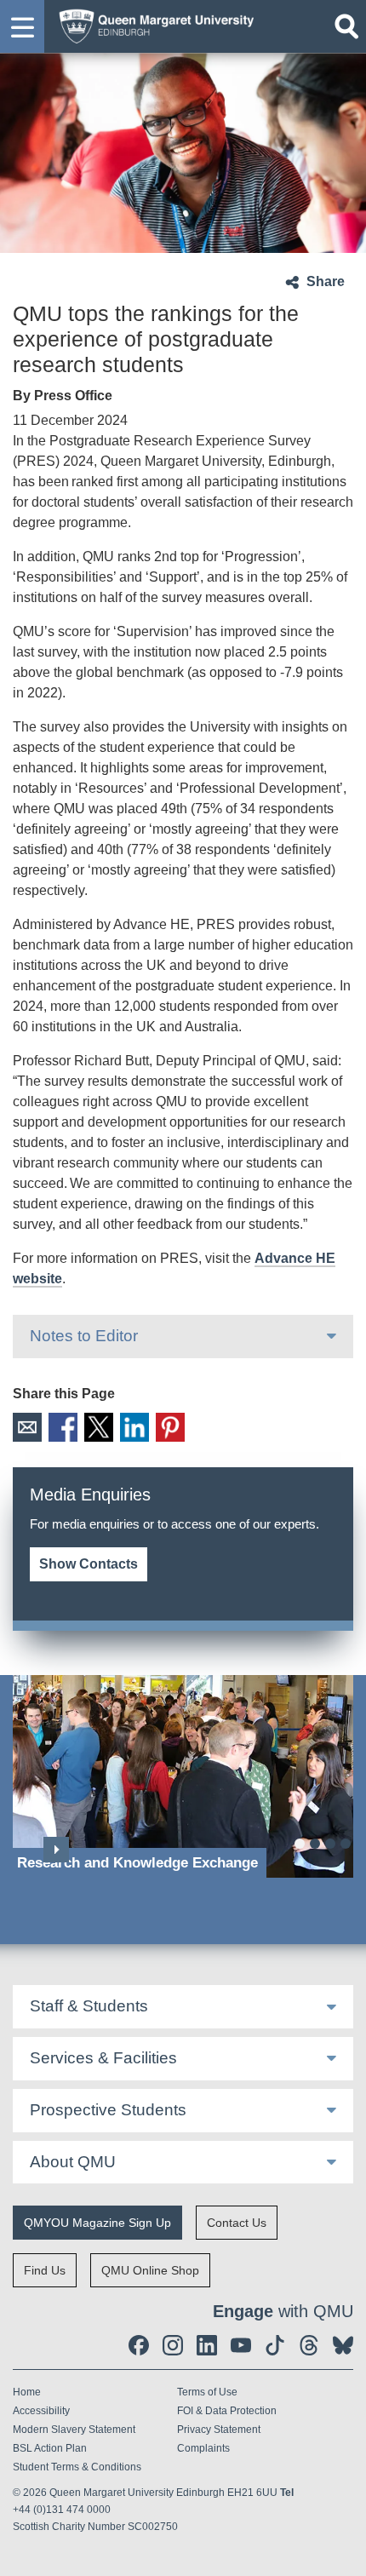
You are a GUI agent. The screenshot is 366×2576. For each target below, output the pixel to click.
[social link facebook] (139, 2345)
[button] (22, 26)
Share (326, 281)
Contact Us (237, 2223)
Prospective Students (108, 2110)
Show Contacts (89, 1564)
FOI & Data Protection (227, 2411)
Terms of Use (207, 2392)
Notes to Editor (84, 1336)
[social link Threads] (309, 2345)
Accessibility (41, 2411)
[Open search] (346, 26)
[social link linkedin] (207, 2345)
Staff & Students (89, 2006)
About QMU (73, 2162)
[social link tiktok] (275, 2345)
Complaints (203, 2448)
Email (27, 1427)
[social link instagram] (173, 2345)
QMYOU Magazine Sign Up (97, 2223)
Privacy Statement (219, 2430)
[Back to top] (345, 2555)
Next (56, 1850)
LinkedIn (134, 1427)
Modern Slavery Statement (74, 2430)
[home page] (152, 24)
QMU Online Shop (150, 2270)
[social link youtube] (241, 2345)
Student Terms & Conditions (77, 2467)
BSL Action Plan (50, 2448)
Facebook (63, 1427)
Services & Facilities (103, 2058)
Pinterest (170, 1427)
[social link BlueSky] (343, 2345)
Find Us (45, 2270)
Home (27, 2392)
